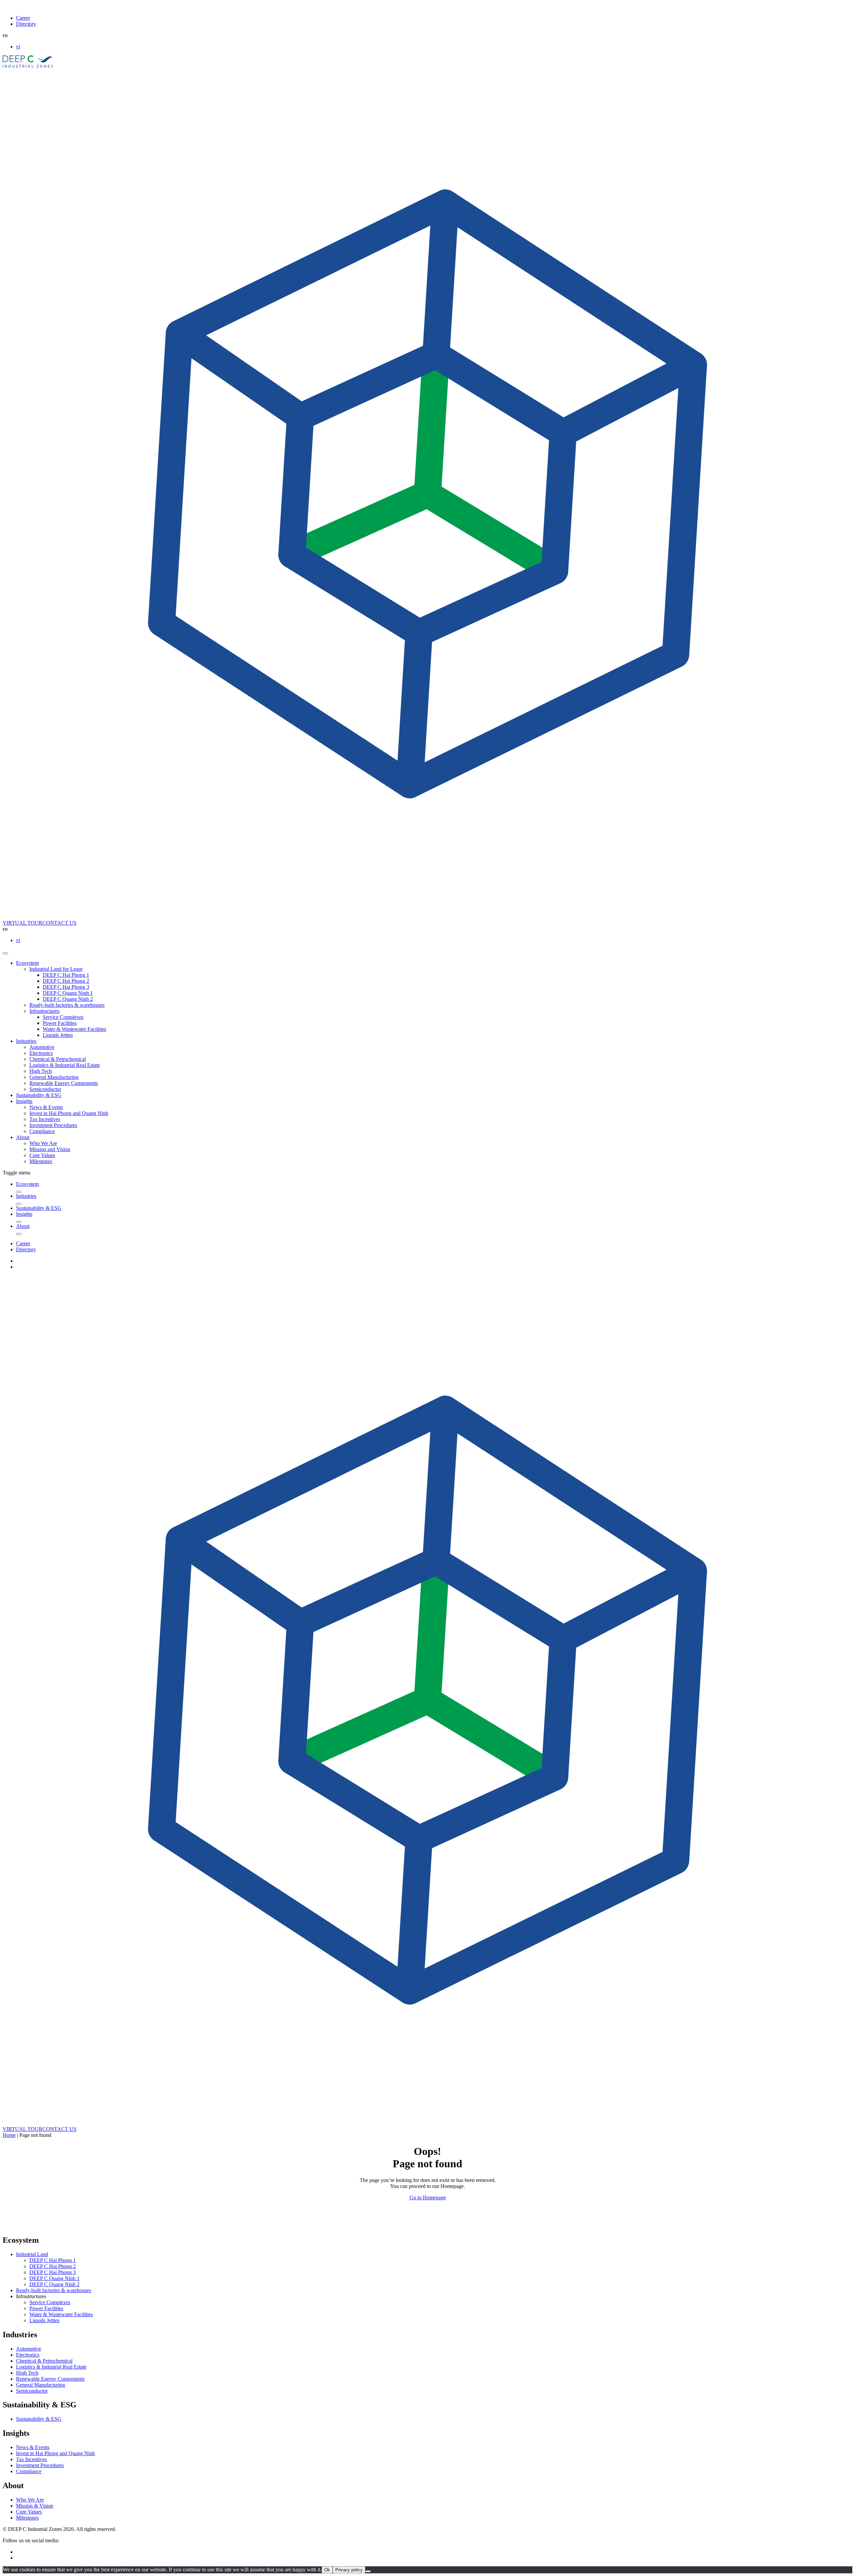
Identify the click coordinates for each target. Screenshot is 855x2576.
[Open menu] (5, 953)
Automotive (42, 1047)
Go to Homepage (428, 2197)
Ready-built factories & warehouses (67, 1005)
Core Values (42, 1155)
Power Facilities (60, 1023)
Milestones (41, 1161)
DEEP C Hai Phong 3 (66, 987)
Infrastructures (44, 1011)
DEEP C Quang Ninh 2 (68, 999)
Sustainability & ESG (39, 1095)
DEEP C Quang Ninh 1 (68, 993)
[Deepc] (60, 2226)
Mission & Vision (35, 2506)
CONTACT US (59, 923)
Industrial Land (32, 2254)
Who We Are (43, 1143)
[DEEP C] (28, 66)
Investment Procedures (53, 1125)
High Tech (41, 1071)
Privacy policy (349, 2570)
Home (9, 2135)
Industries (26, 1041)
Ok (327, 2570)
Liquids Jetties (58, 1035)
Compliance (42, 1131)
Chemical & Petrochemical (58, 1059)
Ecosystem (27, 963)
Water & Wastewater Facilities (74, 1029)
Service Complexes (63, 1017)
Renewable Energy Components (64, 1083)
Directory (26, 24)
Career (23, 18)
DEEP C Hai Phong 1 (66, 975)
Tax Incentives (45, 1119)
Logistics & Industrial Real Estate (65, 1065)
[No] (368, 2571)
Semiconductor (45, 1089)
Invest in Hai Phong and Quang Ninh (69, 1113)
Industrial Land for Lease (56, 969)
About (23, 1137)
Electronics (41, 1053)
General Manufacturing (54, 1077)
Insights (24, 1101)
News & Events (46, 1107)
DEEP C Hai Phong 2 (66, 981)
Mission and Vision (50, 1149)
